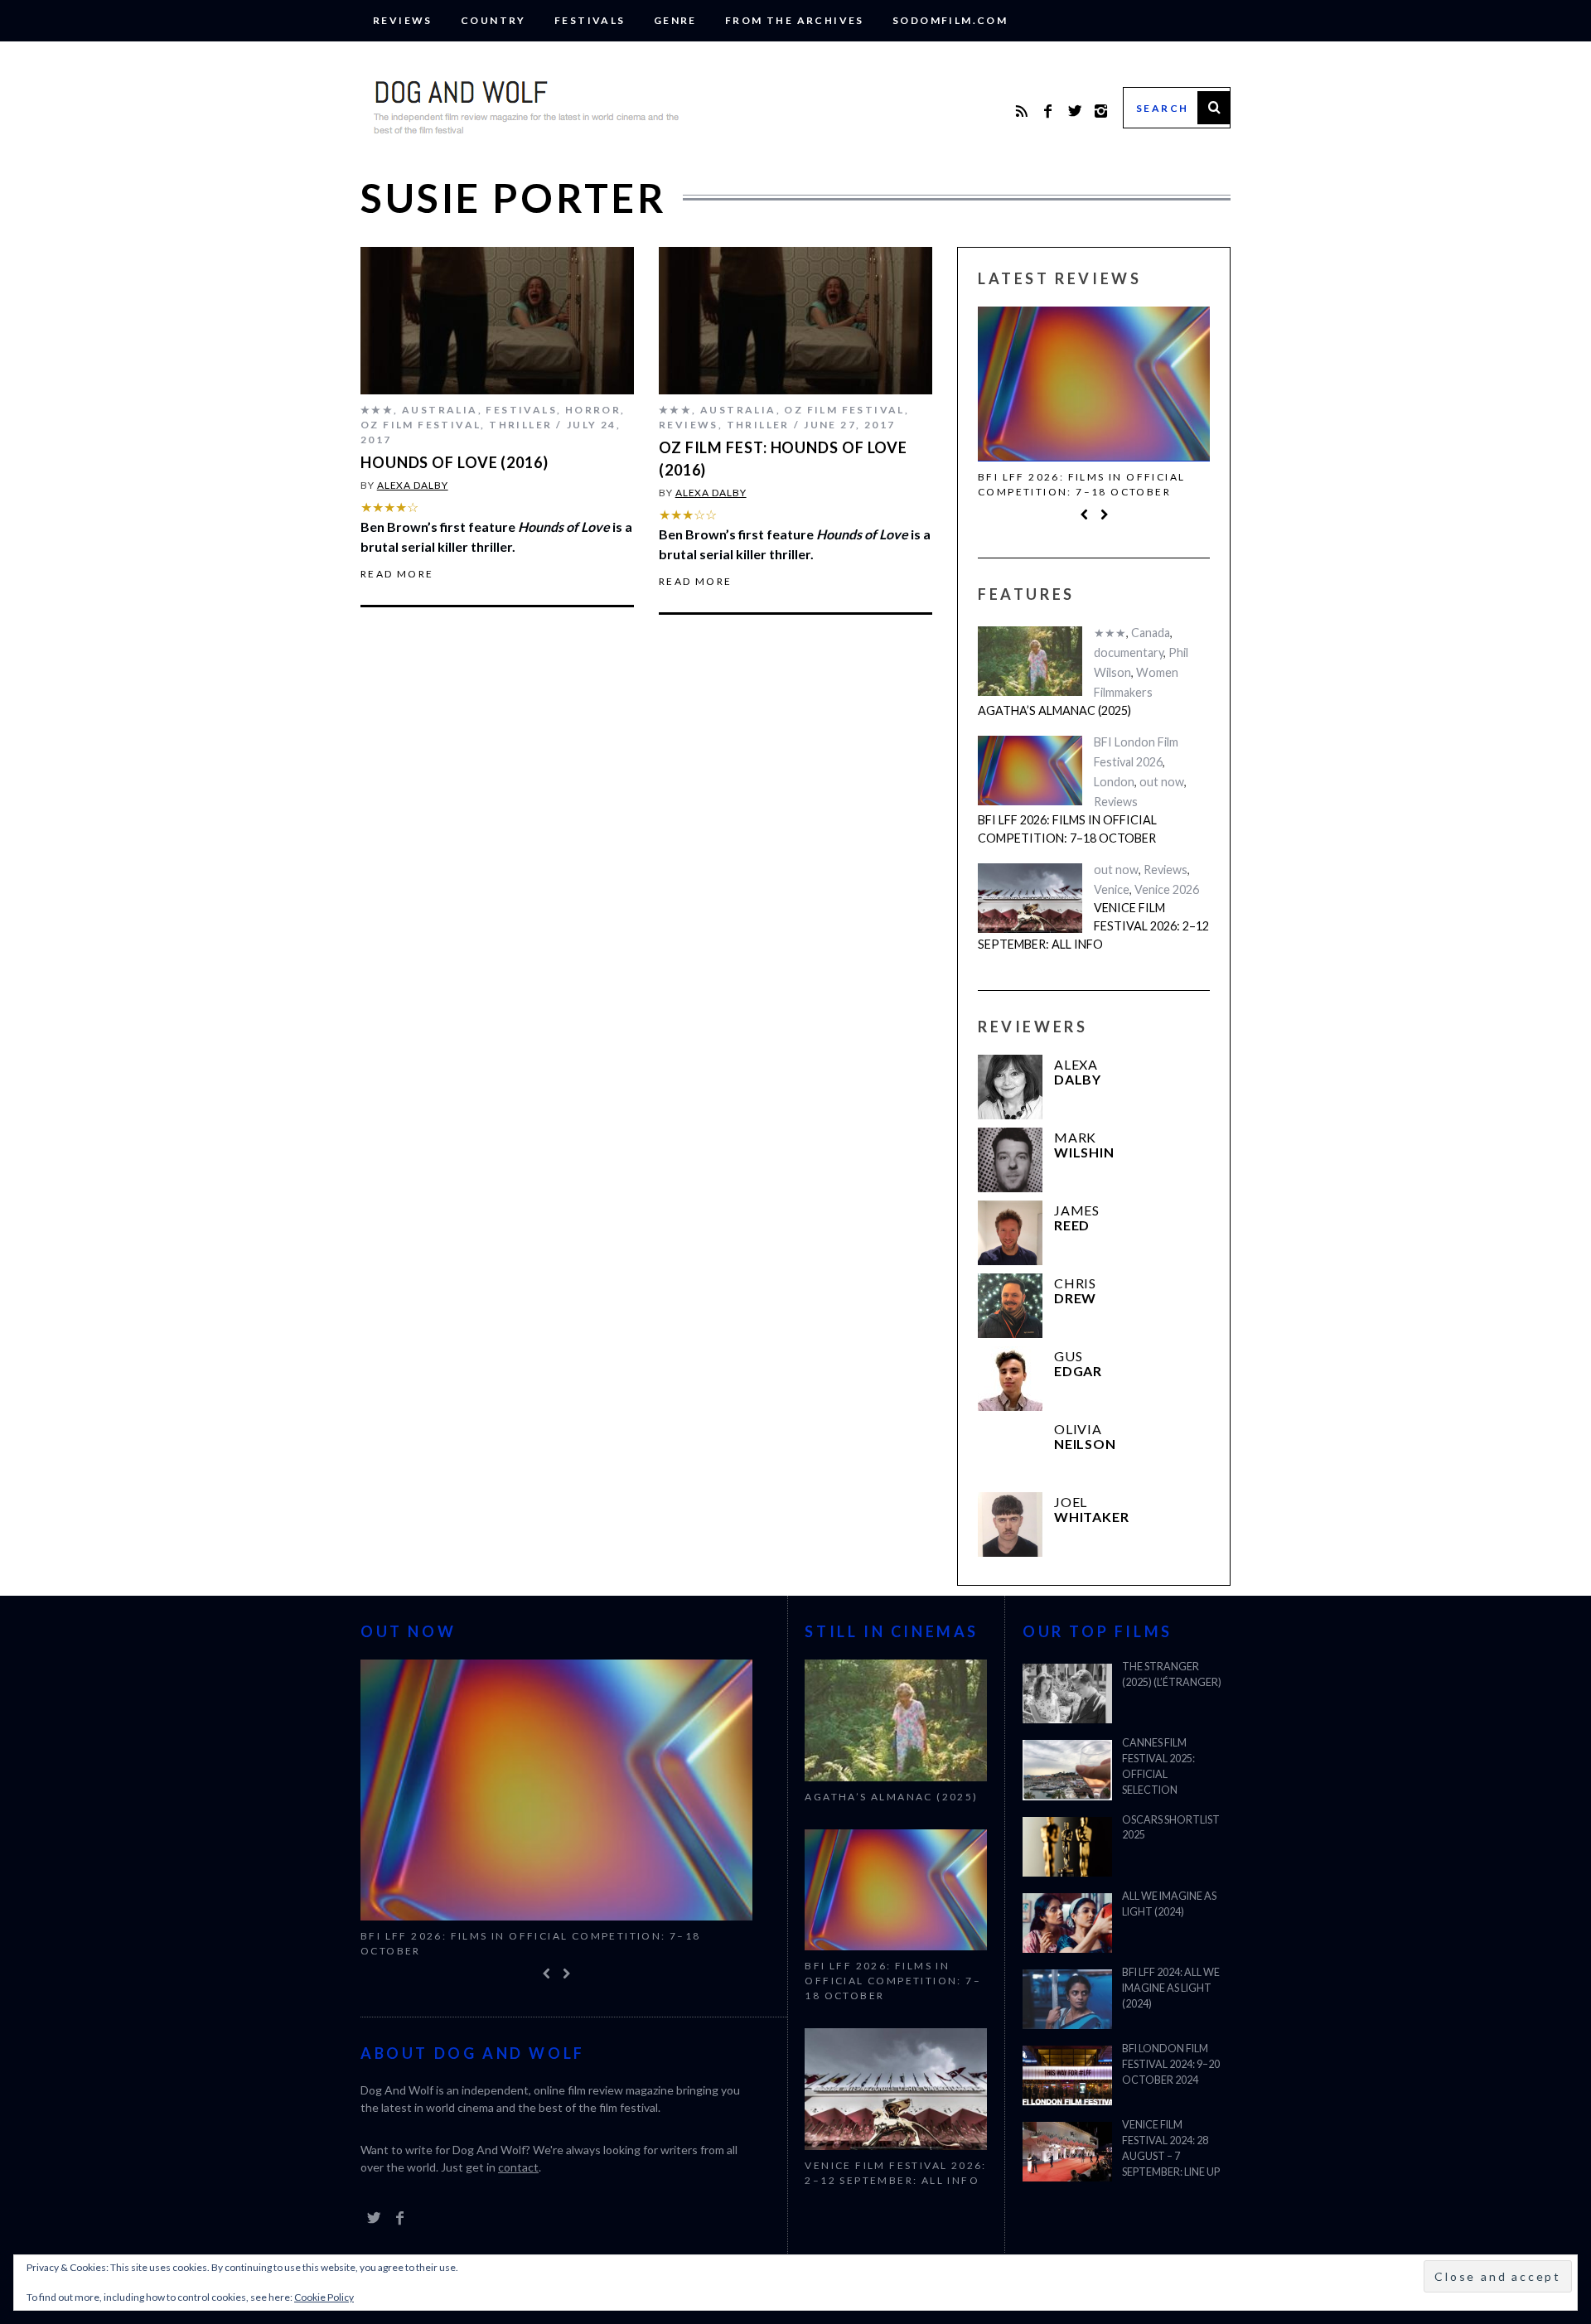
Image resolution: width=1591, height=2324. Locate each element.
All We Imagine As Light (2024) (1169, 1904)
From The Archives (795, 20)
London (1114, 782)
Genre (675, 20)
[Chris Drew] (1010, 1306)
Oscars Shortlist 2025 (1171, 1828)
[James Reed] (1010, 1233)
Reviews (403, 20)
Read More (397, 574)
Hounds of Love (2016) (455, 462)
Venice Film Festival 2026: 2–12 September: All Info (1093, 925)
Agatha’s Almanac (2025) (1054, 710)
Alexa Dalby (413, 485)
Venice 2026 (1167, 889)
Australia (440, 410)
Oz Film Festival (421, 425)
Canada (1151, 633)
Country (493, 20)
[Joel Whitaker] (1010, 1524)
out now (1162, 782)
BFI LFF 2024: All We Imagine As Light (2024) (1171, 1988)
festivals (590, 20)
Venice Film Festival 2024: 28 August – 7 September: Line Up (1171, 2148)
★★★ (377, 410)
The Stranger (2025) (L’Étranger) (1172, 1674)
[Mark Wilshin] (1010, 1160)
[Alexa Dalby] (1010, 1087)
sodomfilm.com (950, 20)
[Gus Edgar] (1010, 1379)
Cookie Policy (324, 2297)
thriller (520, 425)
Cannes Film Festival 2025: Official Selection (1158, 1766)
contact (518, 2167)
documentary (1129, 652)
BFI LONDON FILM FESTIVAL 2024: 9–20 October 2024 (1171, 2064)
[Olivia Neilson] (1010, 1452)
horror (593, 410)
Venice (1112, 889)
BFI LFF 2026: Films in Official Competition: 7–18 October (1081, 484)
